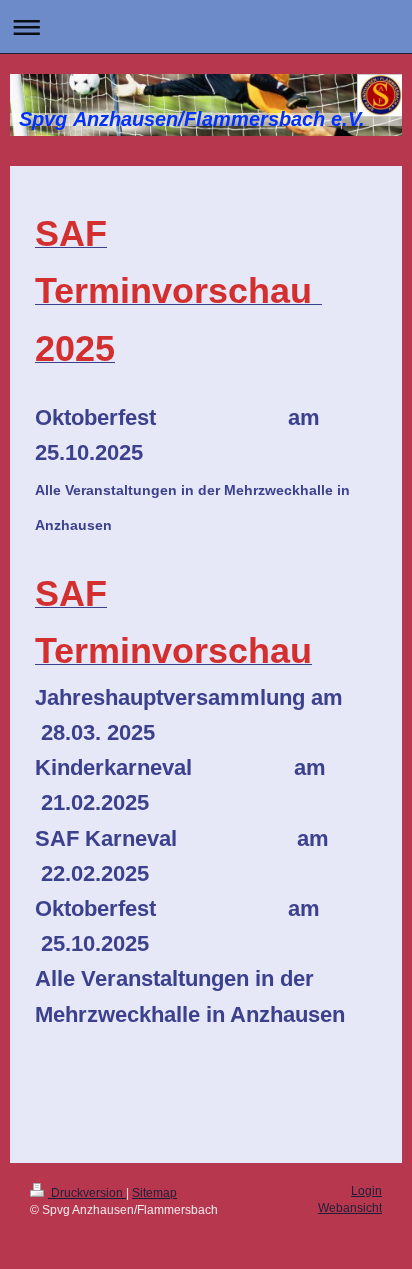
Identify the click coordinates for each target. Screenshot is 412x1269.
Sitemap (154, 1193)
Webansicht (350, 1208)
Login (366, 1191)
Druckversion (87, 1193)
